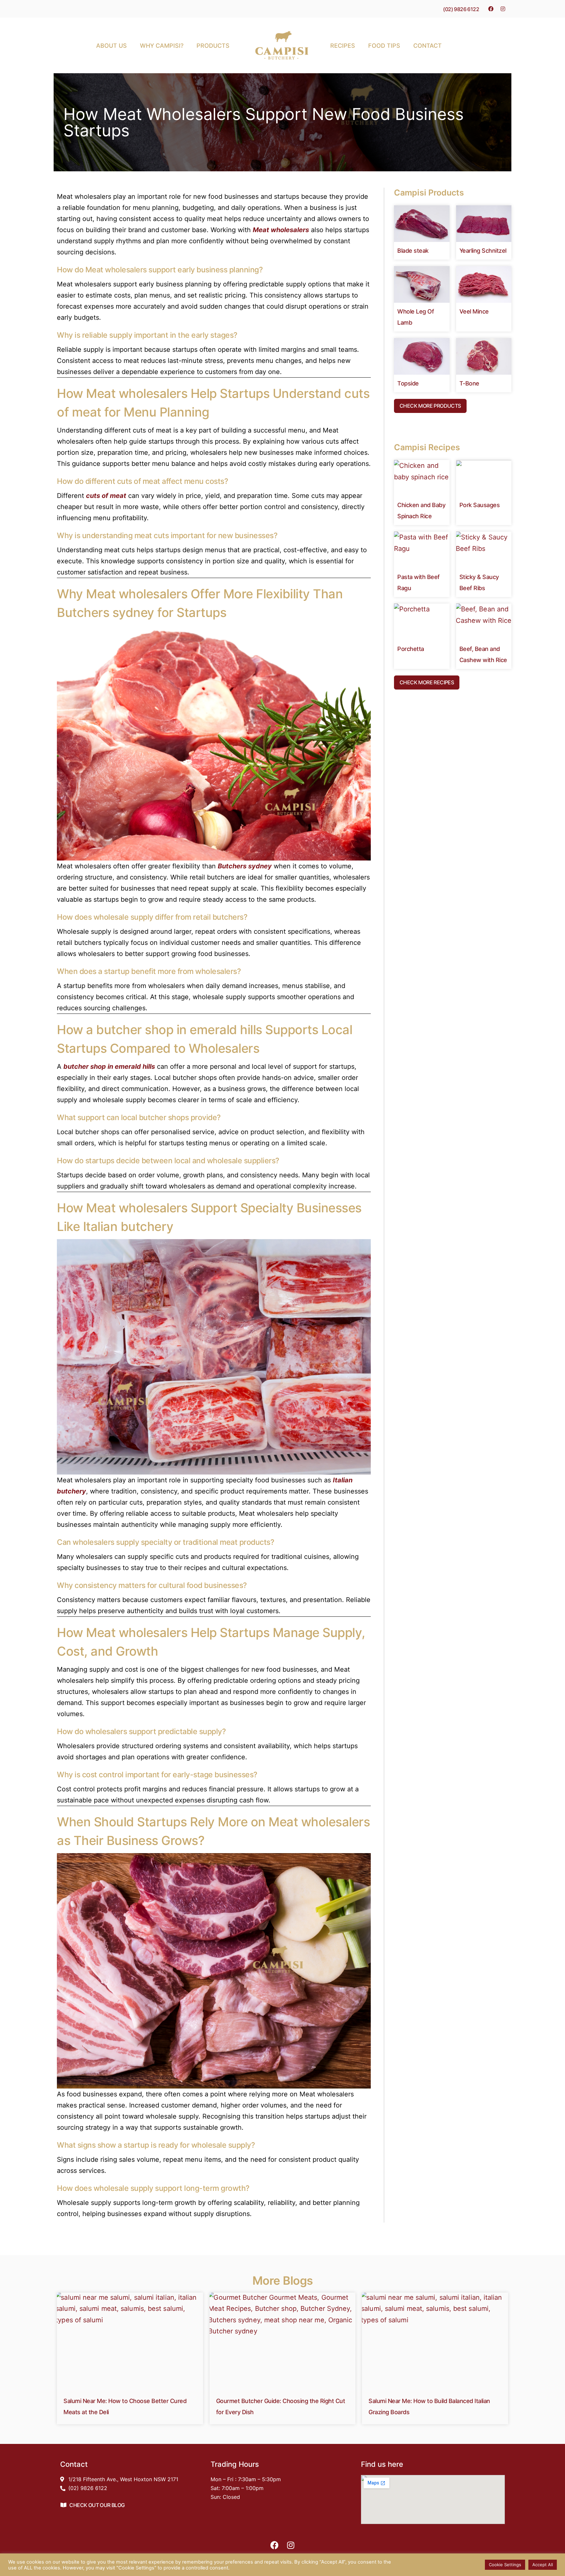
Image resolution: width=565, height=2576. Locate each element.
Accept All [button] (543, 2565)
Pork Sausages (480, 505)
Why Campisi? (162, 46)
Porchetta (411, 649)
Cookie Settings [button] (505, 2565)
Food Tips (384, 46)
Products (213, 46)
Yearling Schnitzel (483, 251)
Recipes (343, 46)
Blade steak (413, 251)
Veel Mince (474, 311)
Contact (428, 46)
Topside (408, 383)
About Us (111, 46)
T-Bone (469, 383)
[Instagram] (503, 9)
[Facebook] (491, 9)
